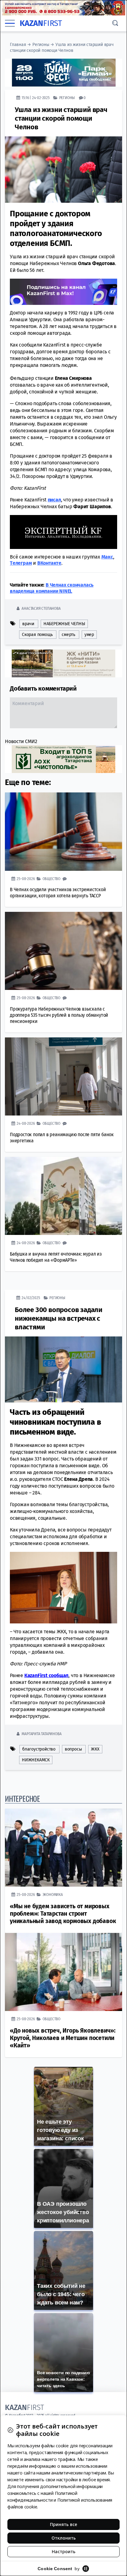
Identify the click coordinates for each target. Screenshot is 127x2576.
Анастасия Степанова (41, 608)
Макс (107, 557)
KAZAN (41, 23)
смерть (68, 635)
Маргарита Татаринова (41, 1734)
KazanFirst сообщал (46, 1675)
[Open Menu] (10, 23)
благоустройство (39, 1749)
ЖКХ (95, 1749)
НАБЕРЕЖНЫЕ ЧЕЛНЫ (64, 624)
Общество (51, 879)
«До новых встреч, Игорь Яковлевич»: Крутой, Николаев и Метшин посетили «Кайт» (63, 2038)
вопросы (73, 1749)
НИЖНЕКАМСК (36, 1760)
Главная (18, 45)
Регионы (41, 45)
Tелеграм (21, 563)
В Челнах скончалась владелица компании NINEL (52, 588)
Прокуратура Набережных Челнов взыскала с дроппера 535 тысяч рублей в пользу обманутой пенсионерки (59, 1015)
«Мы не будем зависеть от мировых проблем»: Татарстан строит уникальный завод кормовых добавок (63, 1914)
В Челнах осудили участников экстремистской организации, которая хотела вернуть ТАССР (58, 893)
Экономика (53, 1895)
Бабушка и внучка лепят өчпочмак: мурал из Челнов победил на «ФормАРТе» (56, 1257)
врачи (28, 624)
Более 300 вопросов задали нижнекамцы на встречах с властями (59, 1318)
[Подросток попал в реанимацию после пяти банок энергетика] (63, 1076)
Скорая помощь (37, 635)
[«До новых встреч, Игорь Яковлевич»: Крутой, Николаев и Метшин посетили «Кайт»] (63, 1972)
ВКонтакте (49, 563)
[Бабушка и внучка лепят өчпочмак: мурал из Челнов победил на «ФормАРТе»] (63, 1196)
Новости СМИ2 (21, 741)
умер (89, 635)
